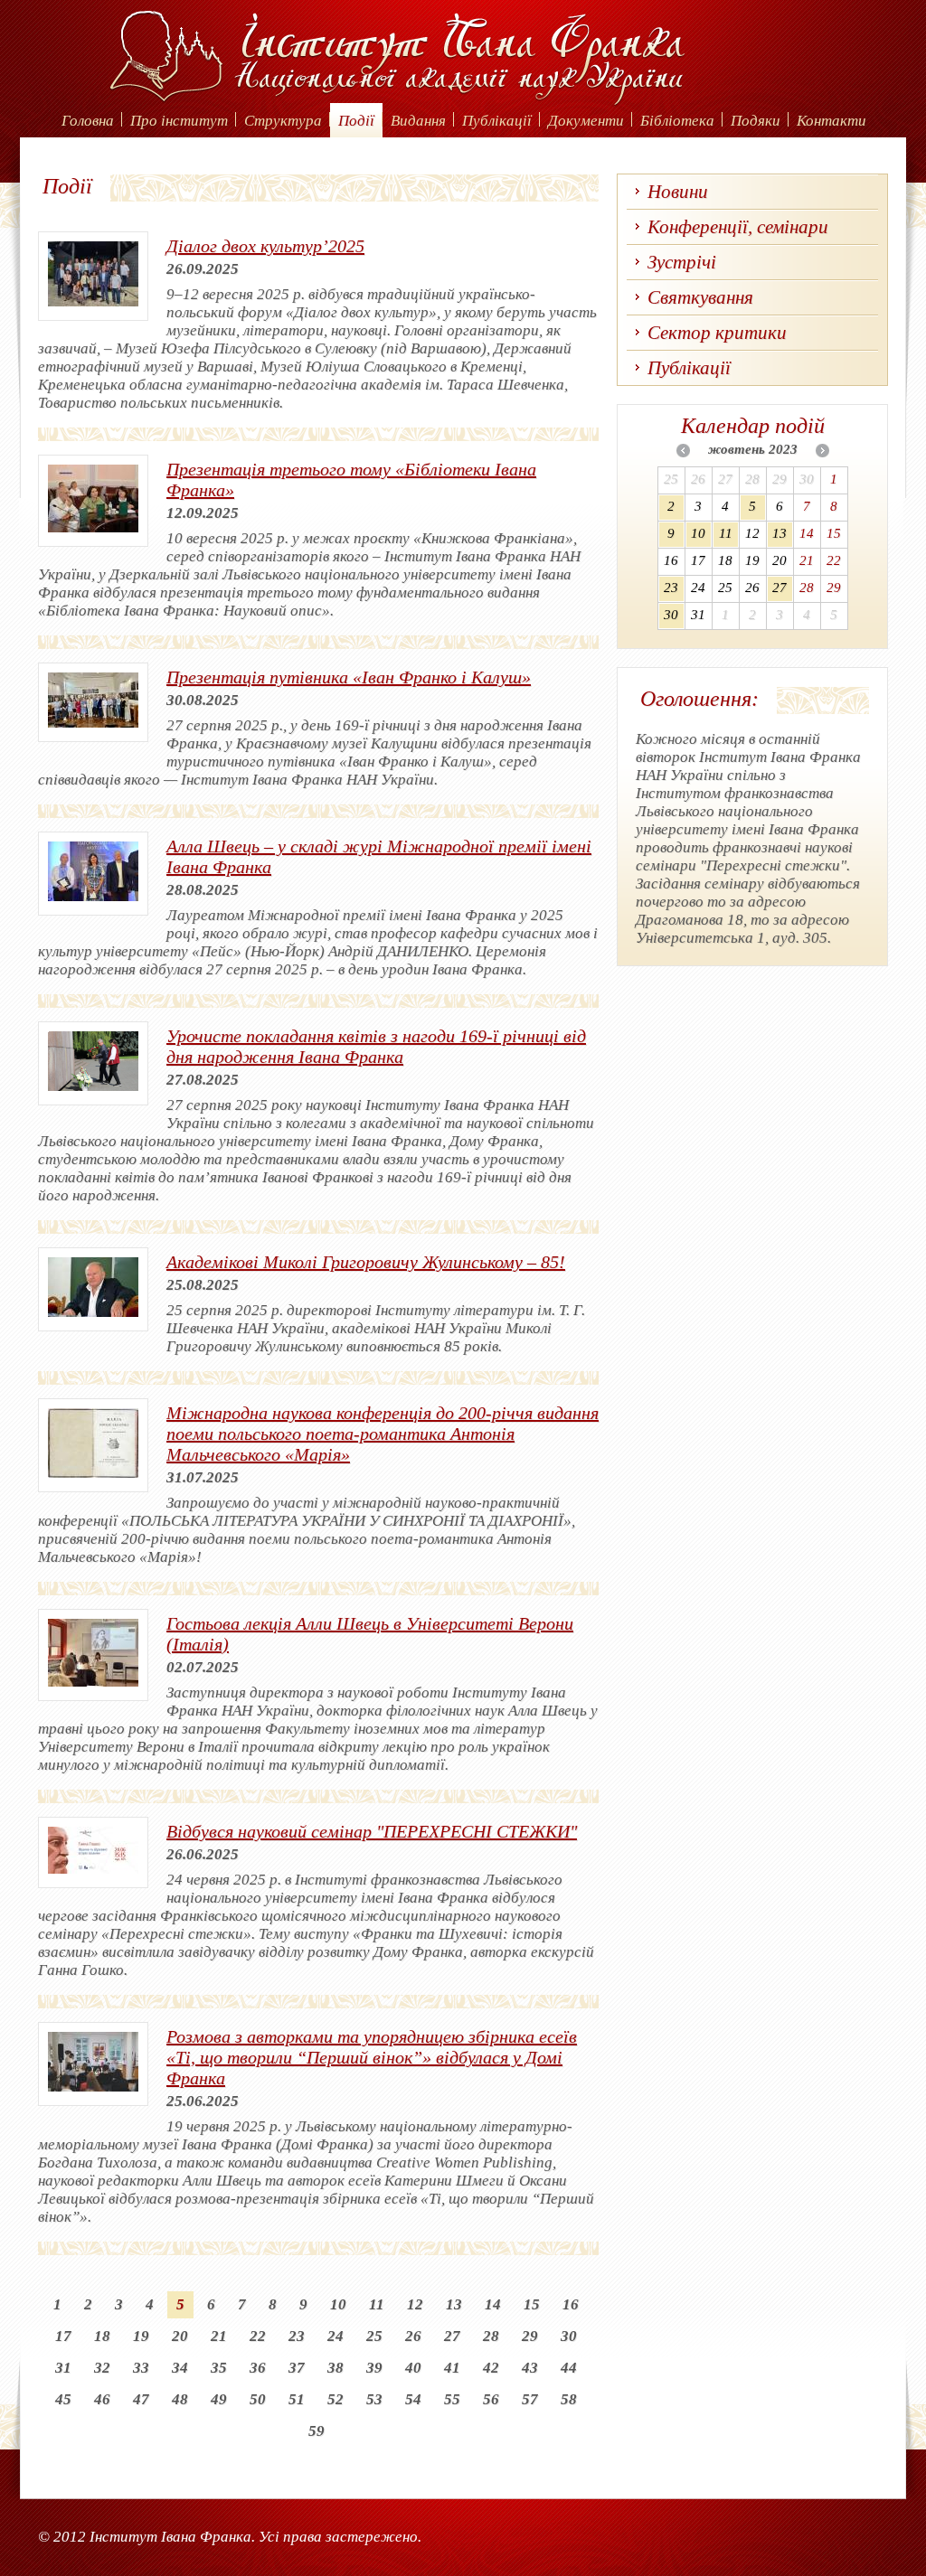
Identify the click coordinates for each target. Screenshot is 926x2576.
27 (452, 2336)
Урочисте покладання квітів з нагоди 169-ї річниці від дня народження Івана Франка (376, 1046)
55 (452, 2399)
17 (63, 2336)
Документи (586, 121)
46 (102, 2399)
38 (335, 2368)
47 (141, 2399)
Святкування (700, 297)
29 (530, 2336)
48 (180, 2399)
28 (491, 2336)
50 (258, 2399)
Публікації (497, 121)
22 (258, 2336)
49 (219, 2399)
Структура (283, 121)
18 (102, 2336)
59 (317, 2431)
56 (491, 2399)
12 (415, 2304)
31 (63, 2368)
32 (102, 2368)
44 (569, 2368)
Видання (418, 121)
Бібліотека (677, 121)
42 (491, 2368)
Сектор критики (717, 333)
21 (219, 2336)
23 (297, 2336)
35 (219, 2368)
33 (141, 2368)
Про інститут (179, 121)
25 (374, 2336)
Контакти (832, 121)
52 (335, 2399)
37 (297, 2368)
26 (413, 2336)
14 (493, 2304)
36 (258, 2368)
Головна (88, 121)
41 (452, 2368)
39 (374, 2368)
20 (180, 2336)
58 (569, 2399)
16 (571, 2304)
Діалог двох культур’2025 (265, 246)
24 (335, 2336)
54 (413, 2399)
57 (530, 2399)
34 (180, 2368)
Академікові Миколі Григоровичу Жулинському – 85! (366, 1262)
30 (569, 2336)
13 (454, 2304)
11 (377, 2304)
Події (356, 121)
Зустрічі (682, 262)
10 (338, 2304)
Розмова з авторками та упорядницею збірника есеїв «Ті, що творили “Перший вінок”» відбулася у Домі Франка (372, 2057)
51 (297, 2399)
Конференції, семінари (738, 227)
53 (374, 2399)
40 (413, 2368)
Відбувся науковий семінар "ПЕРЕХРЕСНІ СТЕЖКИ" (372, 1831)
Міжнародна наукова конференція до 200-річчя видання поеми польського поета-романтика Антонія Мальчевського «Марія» (383, 1434)
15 (532, 2304)
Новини (678, 192)
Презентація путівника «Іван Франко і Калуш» (349, 677)
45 (63, 2399)
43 (530, 2368)
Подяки (756, 121)
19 (141, 2336)
